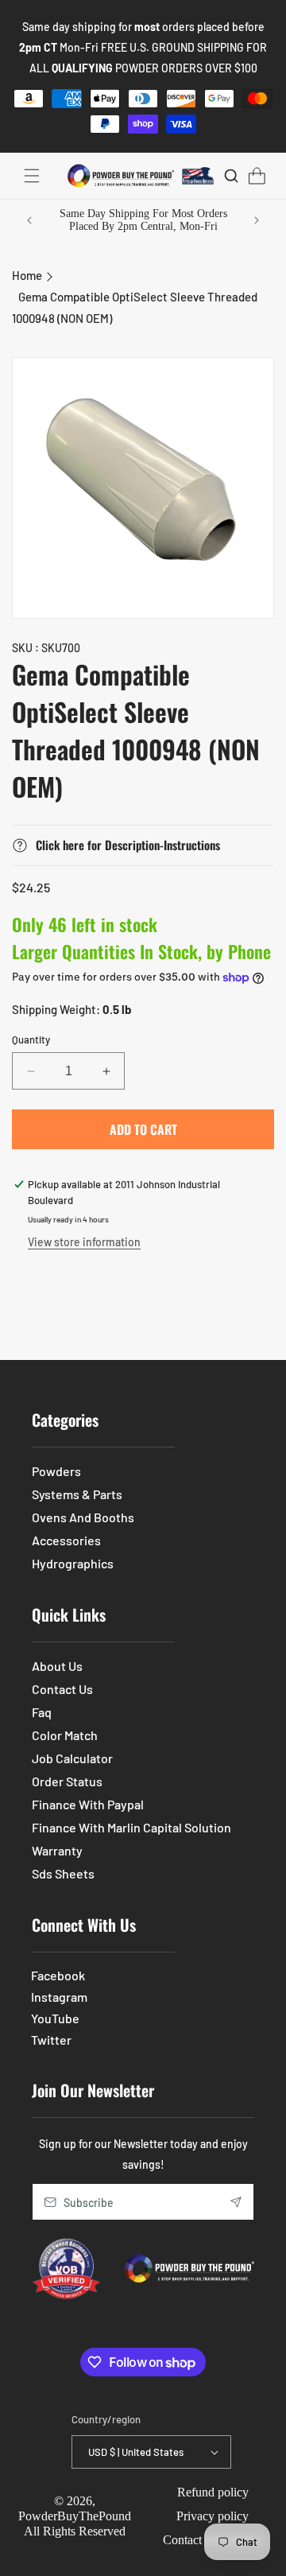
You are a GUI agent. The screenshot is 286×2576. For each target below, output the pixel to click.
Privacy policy (213, 2516)
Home (27, 275)
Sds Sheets (63, 1873)
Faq (42, 1712)
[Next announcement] (257, 220)
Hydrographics (73, 1563)
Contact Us (62, 1689)
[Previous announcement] (29, 220)
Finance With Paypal (88, 1804)
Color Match (65, 1735)
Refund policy (213, 2492)
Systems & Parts (77, 1494)
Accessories (66, 1540)
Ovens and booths (83, 1517)
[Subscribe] (236, 2202)
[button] (32, 176)
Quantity (31, 1039)
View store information (84, 1242)
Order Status (67, 1781)
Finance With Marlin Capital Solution (131, 1827)
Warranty (57, 1850)
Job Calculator (72, 1758)
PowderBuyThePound (75, 2516)
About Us (57, 1666)
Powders (56, 1471)
